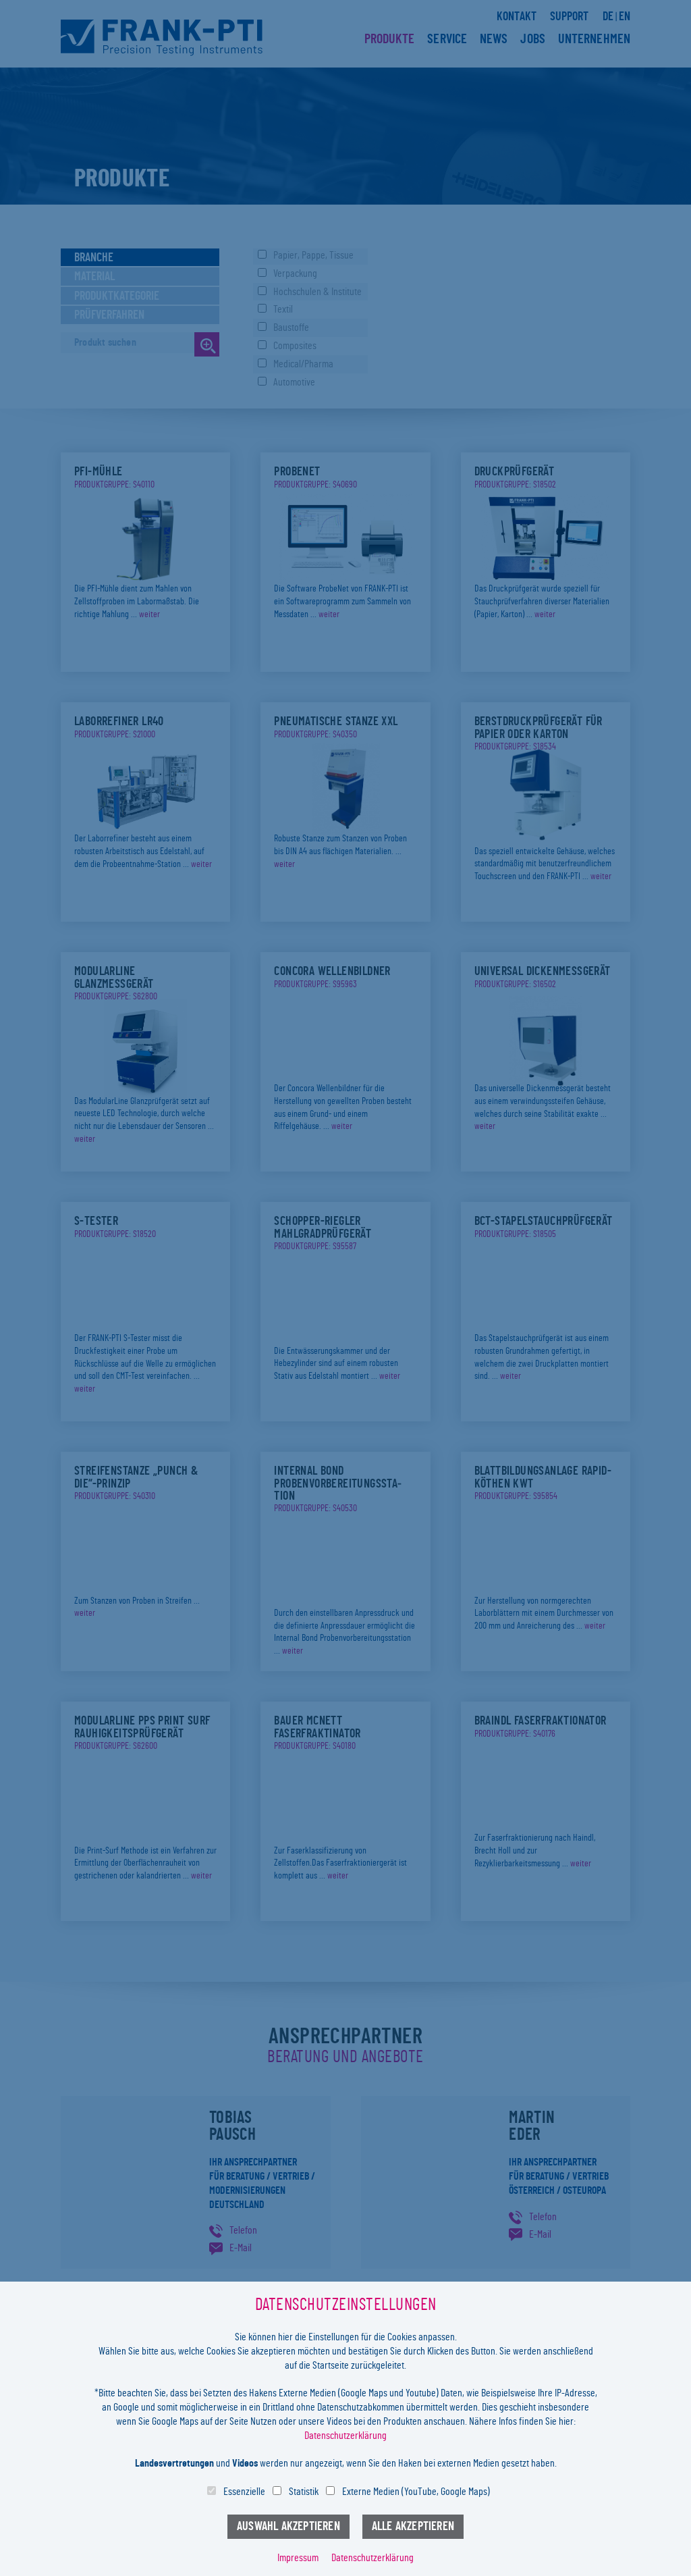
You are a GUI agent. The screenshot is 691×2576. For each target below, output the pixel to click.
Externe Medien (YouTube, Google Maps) (416, 2492)
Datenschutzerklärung (345, 2436)
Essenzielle (244, 2492)
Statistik (304, 2492)
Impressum (298, 2558)
